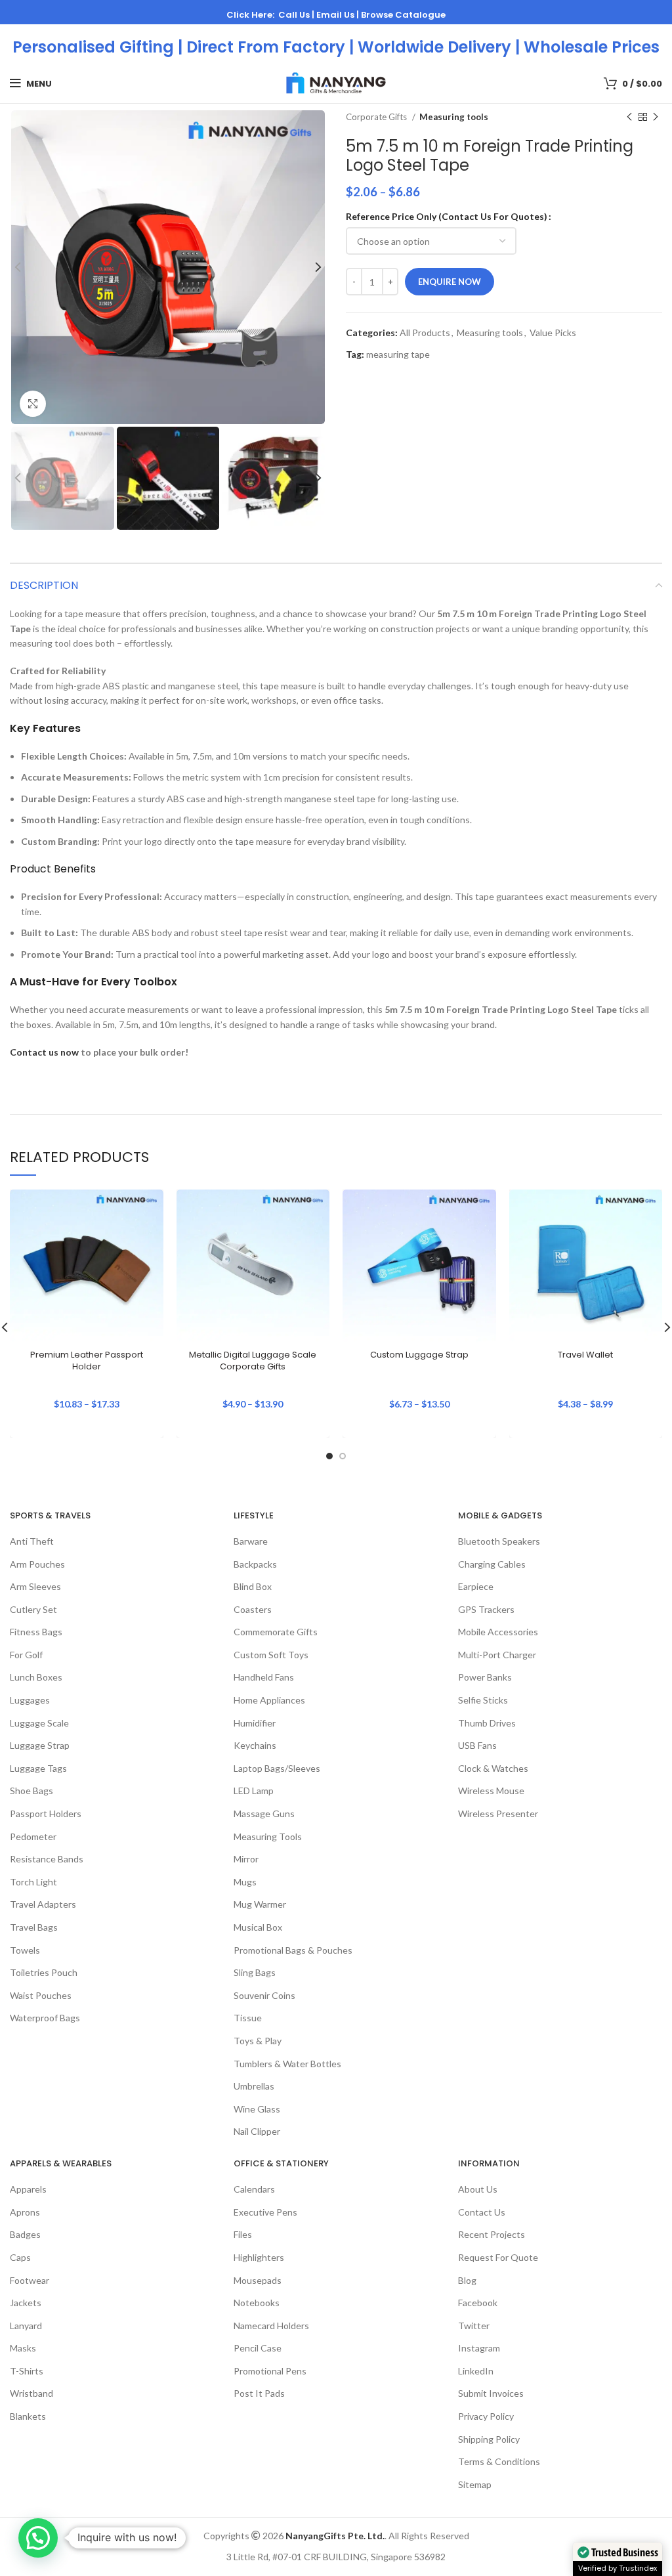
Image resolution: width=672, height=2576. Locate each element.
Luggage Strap (40, 1745)
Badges (25, 2234)
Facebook (478, 2303)
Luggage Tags (38, 1768)
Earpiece (476, 1586)
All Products (425, 333)
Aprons (25, 2212)
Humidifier (255, 1723)
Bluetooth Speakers (499, 1541)
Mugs (245, 1882)
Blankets (28, 2416)
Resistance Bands (47, 1859)
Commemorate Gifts (276, 1632)
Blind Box (253, 1586)
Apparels (28, 2189)
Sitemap (475, 2484)
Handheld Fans (264, 1677)
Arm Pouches (37, 1564)
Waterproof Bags (45, 2018)
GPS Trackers (486, 1609)
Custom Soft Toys (271, 1655)
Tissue (248, 2018)
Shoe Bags (31, 1791)
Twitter (474, 2326)
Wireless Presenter (498, 1814)
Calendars (254, 2189)
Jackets (26, 2303)
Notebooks (257, 2303)
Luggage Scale (39, 1723)
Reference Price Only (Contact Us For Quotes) (447, 216)
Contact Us (482, 2212)
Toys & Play (258, 2041)
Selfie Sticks (483, 1700)
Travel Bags (34, 1927)
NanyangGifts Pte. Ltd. (335, 2536)
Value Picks (553, 333)
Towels (25, 1950)
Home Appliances (269, 1700)
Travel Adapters (43, 1904)
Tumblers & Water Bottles (287, 2064)
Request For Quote (498, 2257)
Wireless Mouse (491, 1791)
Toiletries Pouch (44, 1972)
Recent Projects (492, 2234)
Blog (467, 2280)
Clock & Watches (493, 1768)
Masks (23, 2348)
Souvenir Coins (264, 1995)
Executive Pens (265, 2212)
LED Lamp (254, 1791)
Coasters (253, 1609)
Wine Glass (257, 2109)
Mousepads (258, 2280)
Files (243, 2234)
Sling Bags (255, 1972)
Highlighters (259, 2257)
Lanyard (26, 2326)
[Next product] (656, 118)
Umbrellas (254, 2086)
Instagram (479, 2348)
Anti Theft (32, 1541)
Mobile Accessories (498, 1632)
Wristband (31, 2393)
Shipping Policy (489, 2439)
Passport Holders (46, 1814)
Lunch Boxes (36, 1677)
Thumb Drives (487, 1723)
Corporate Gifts (377, 117)
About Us (478, 2189)
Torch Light (33, 1882)
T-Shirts (27, 2371)
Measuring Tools (268, 1836)
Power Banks (485, 1677)
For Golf (26, 1655)
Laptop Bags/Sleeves (277, 1768)
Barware (251, 1541)
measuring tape (398, 354)
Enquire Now (450, 282)
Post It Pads (259, 2393)
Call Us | (297, 15)
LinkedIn (476, 2371)
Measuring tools (454, 117)
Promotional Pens (270, 2371)
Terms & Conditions (499, 2461)
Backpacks (255, 1564)
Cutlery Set (33, 1609)
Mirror (246, 1859)
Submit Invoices (491, 2393)
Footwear (30, 2280)
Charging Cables (492, 1564)
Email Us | (339, 15)
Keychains (255, 1745)
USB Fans (477, 1745)
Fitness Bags (36, 1632)
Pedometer (33, 1836)
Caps (20, 2257)
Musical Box (258, 1927)
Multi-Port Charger (497, 1655)
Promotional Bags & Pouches (293, 1950)
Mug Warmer (260, 1904)
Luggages (30, 1700)
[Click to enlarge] (33, 404)
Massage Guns (264, 1814)
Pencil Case (258, 2348)
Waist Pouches (41, 1995)
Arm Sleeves (35, 1586)
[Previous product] (629, 118)
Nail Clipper (257, 2131)
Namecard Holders (271, 2326)
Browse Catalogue (403, 15)
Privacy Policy (486, 2416)
